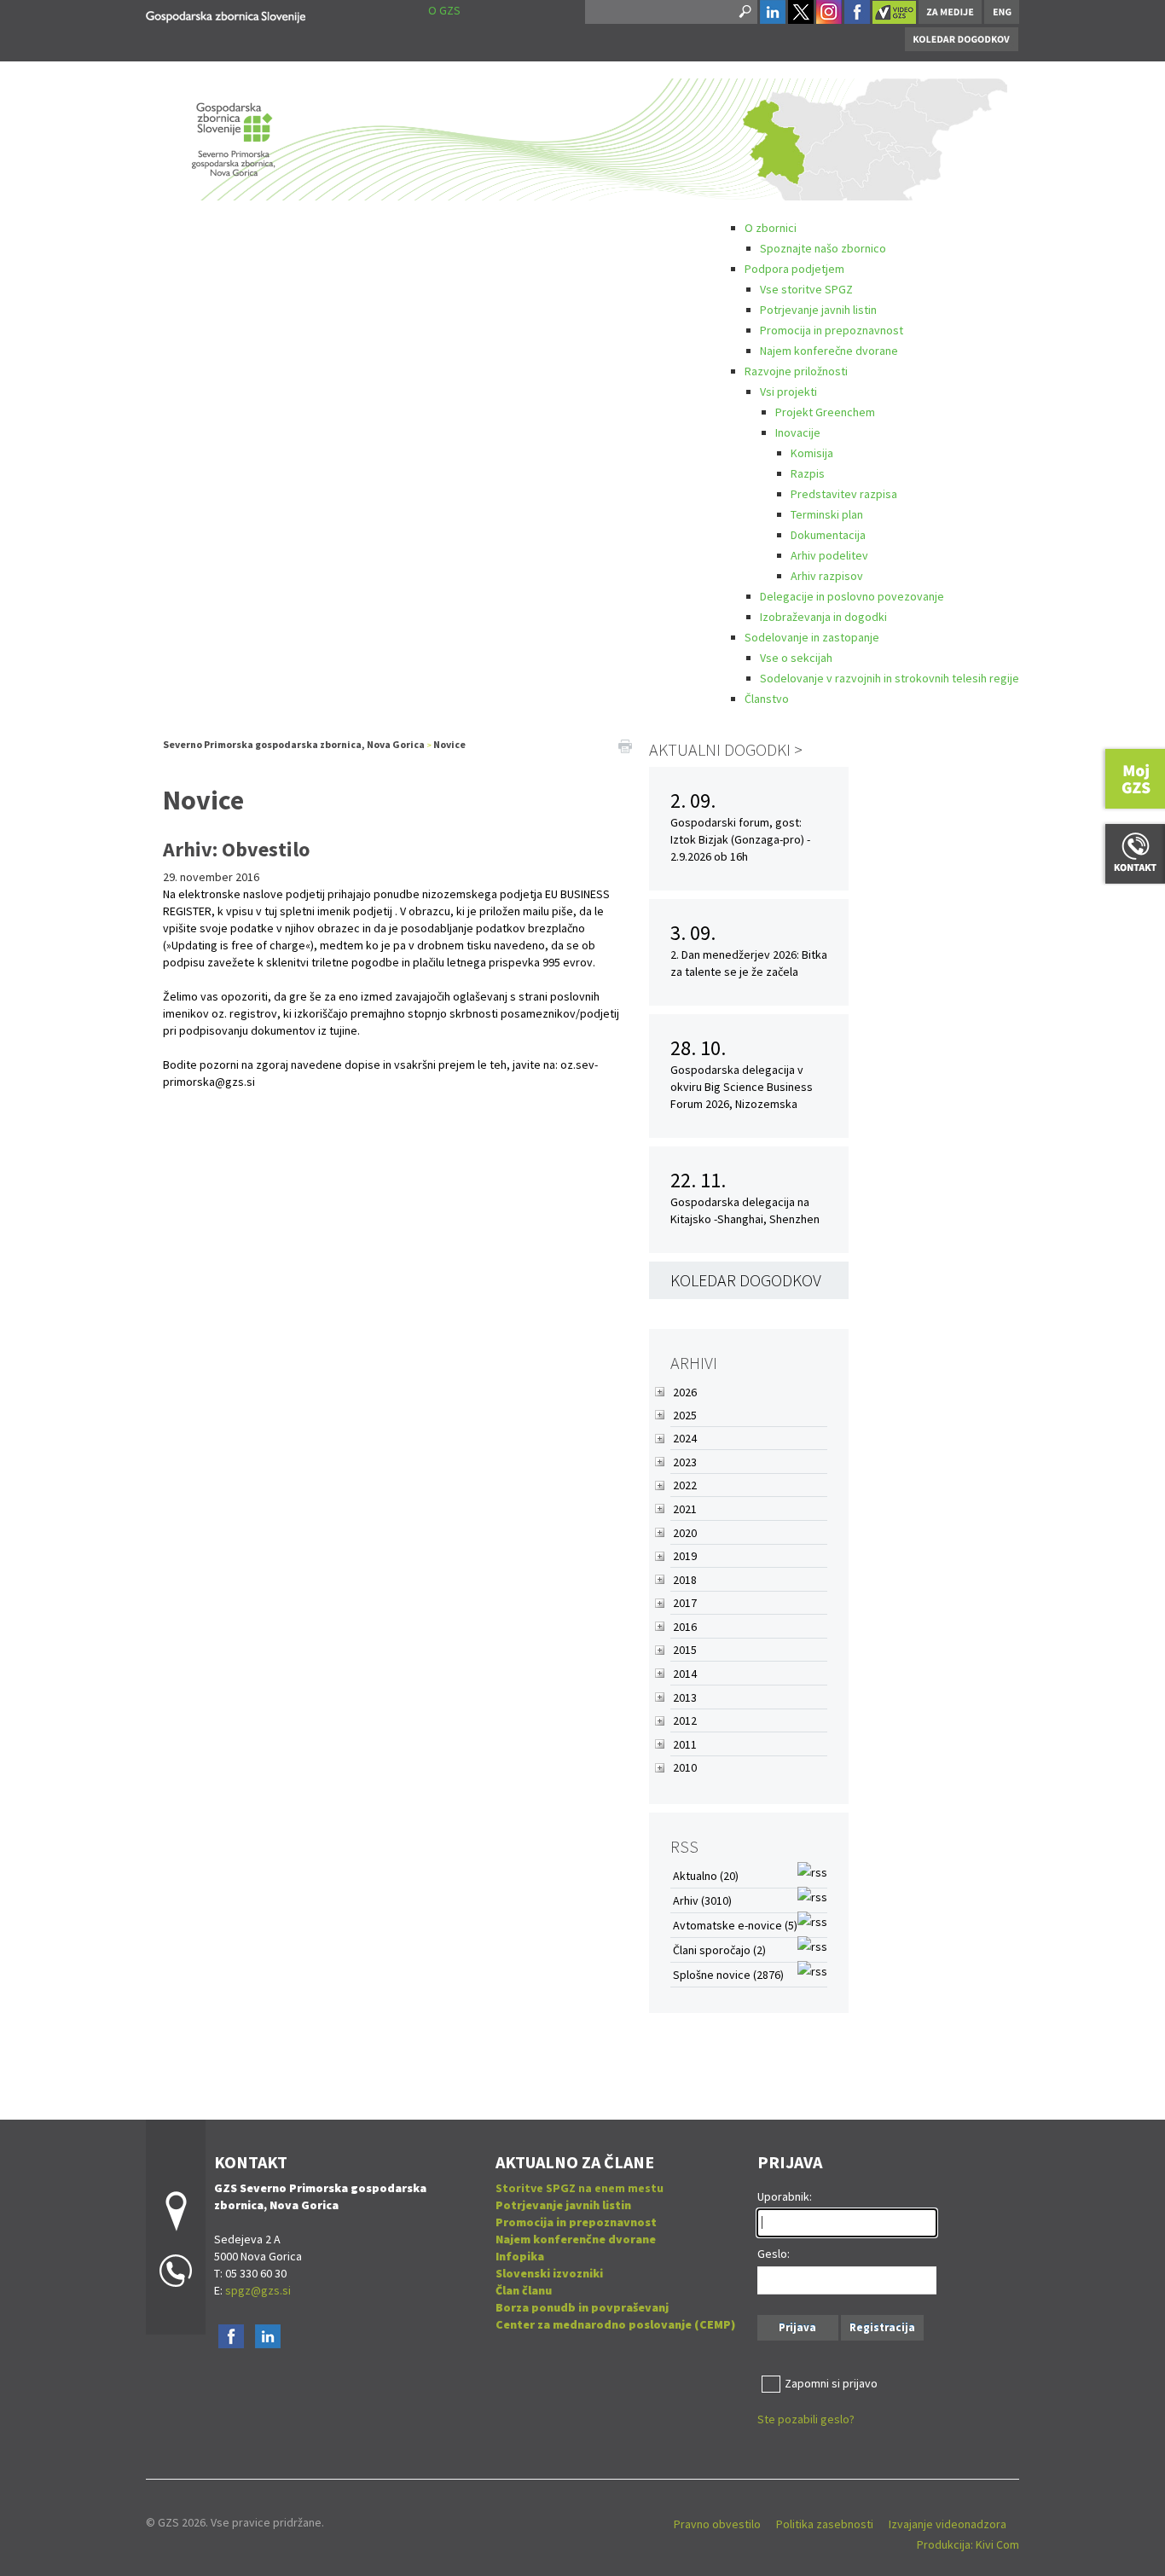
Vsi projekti (788, 392)
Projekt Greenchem (825, 412)
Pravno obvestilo (717, 2524)
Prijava (797, 2327)
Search (744, 12)
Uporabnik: (785, 2196)
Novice (449, 744)
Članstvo (767, 699)
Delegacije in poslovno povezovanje (852, 596)
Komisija (812, 453)
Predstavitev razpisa (844, 494)
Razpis (808, 473)
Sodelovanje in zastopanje (812, 637)
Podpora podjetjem (794, 269)
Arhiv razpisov (827, 576)
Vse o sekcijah (796, 658)
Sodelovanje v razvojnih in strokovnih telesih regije (890, 678)
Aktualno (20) (706, 1876)
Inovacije (798, 432)
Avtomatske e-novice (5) (735, 1925)
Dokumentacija (828, 535)
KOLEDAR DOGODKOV (746, 1280)
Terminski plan (827, 514)
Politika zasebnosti (825, 2524)
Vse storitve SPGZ (806, 289)
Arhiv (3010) (702, 1900)
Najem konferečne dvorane (829, 351)
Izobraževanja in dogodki (823, 617)
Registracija (882, 2327)
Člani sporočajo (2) (719, 1950)
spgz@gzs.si (257, 2290)
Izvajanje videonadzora (948, 2524)
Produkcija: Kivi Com (968, 2544)
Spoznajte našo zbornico (823, 248)
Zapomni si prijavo (831, 2383)
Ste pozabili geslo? (806, 2419)
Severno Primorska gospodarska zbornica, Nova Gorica (294, 744)
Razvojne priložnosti (796, 371)
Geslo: (774, 2254)
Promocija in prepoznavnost (832, 330)
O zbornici (771, 228)
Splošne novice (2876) (728, 1975)
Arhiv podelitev (829, 555)
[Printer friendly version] (625, 745)
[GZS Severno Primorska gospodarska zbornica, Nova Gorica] (226, 14)
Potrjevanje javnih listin (818, 310)
